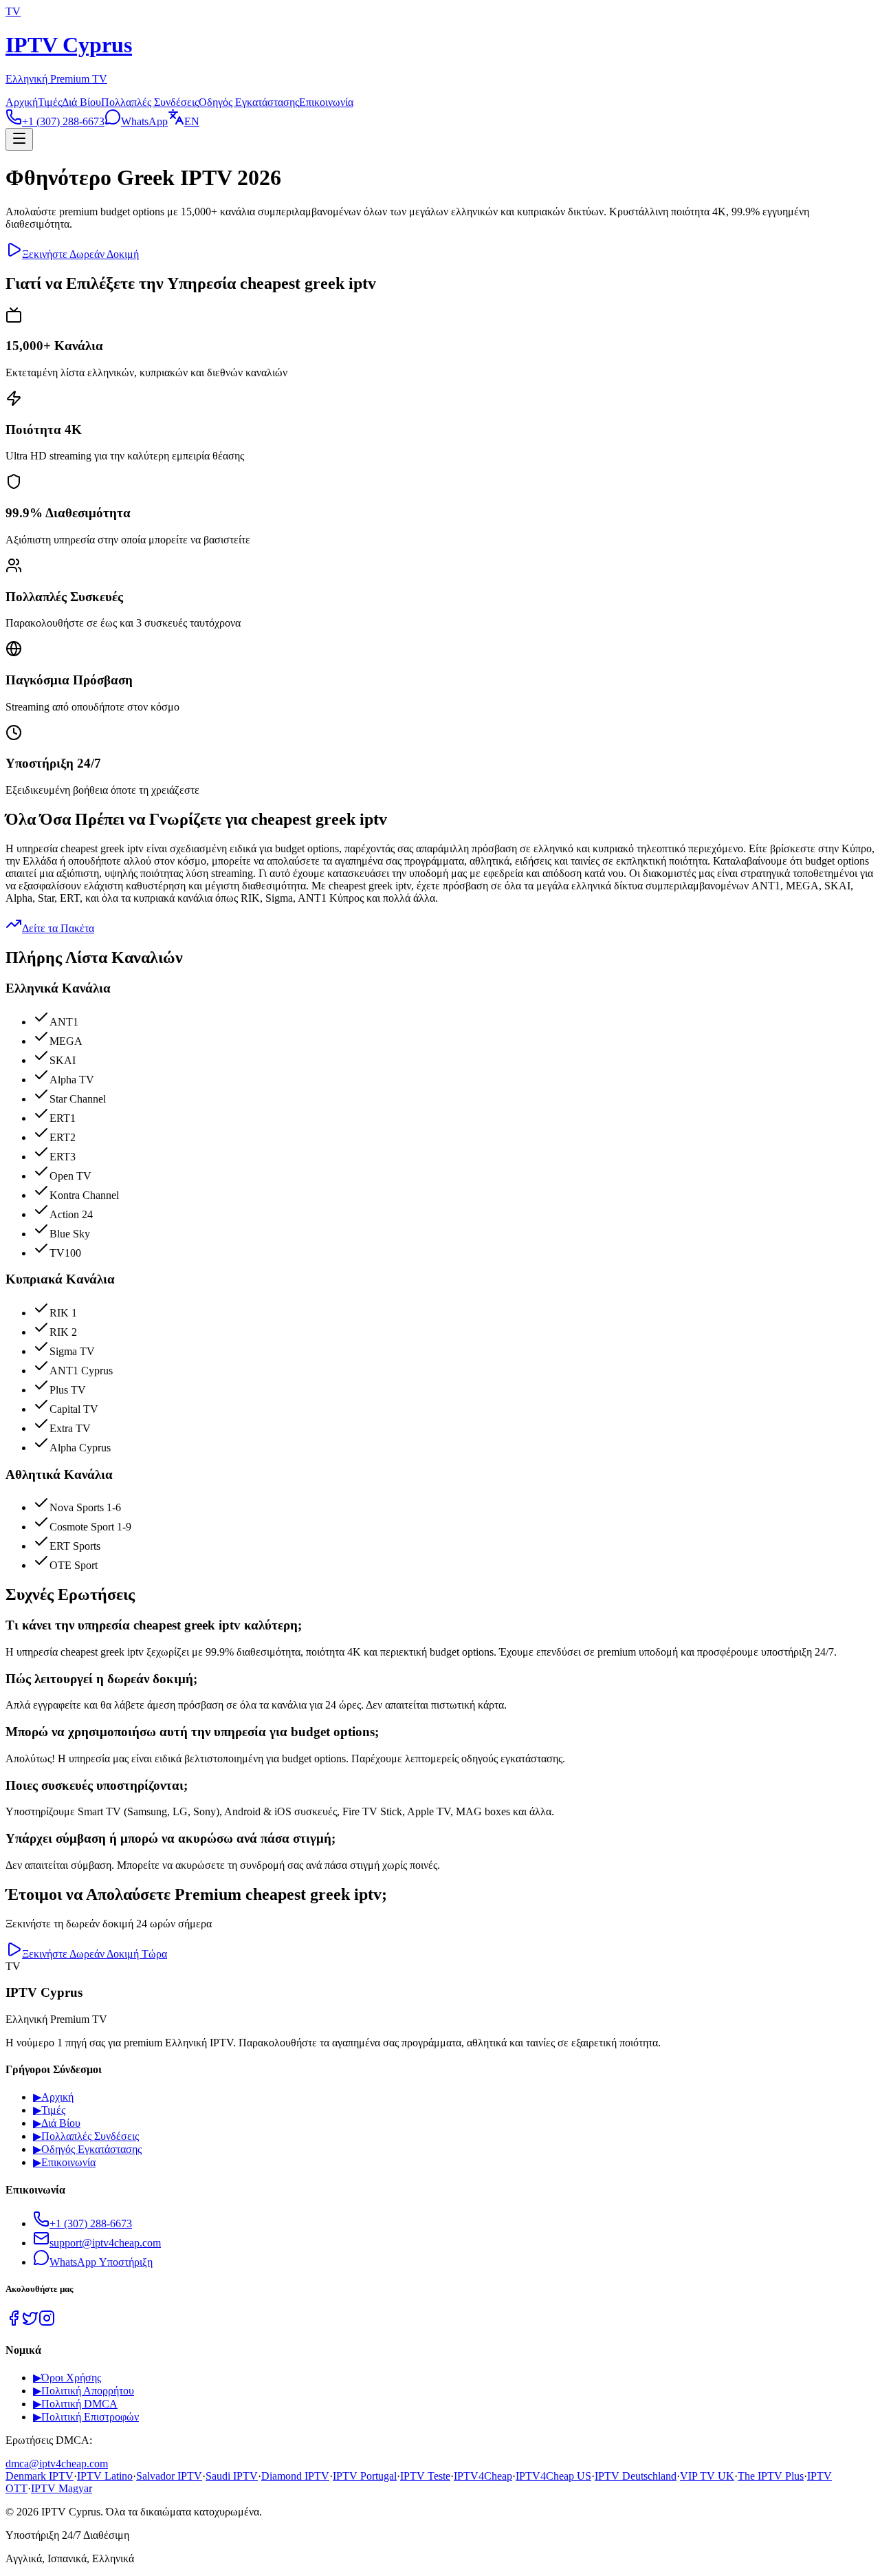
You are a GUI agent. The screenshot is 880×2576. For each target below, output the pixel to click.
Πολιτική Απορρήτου (84, 2391)
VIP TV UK (707, 2476)
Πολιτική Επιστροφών (86, 2417)
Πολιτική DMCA (75, 2404)
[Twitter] (30, 2323)
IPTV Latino (105, 2476)
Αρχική (22, 102)
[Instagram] (47, 2323)
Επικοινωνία (326, 102)
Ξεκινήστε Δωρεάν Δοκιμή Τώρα (95, 1954)
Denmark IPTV (40, 2476)
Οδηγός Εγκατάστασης (249, 102)
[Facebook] (14, 2323)
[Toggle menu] (19, 139)
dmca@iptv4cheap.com (57, 2464)
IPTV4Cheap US (553, 2476)
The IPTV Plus (771, 2476)
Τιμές (50, 102)
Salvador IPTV (169, 2476)
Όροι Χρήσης (67, 2378)
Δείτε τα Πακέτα (58, 928)
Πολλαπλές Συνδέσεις (150, 102)
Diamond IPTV (295, 2476)
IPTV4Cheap (483, 2476)
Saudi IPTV (232, 2476)
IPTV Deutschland (636, 2476)
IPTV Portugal (365, 2476)
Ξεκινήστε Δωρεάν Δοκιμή (80, 254)
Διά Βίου (81, 102)
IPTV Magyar (62, 2488)
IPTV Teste (425, 2476)
